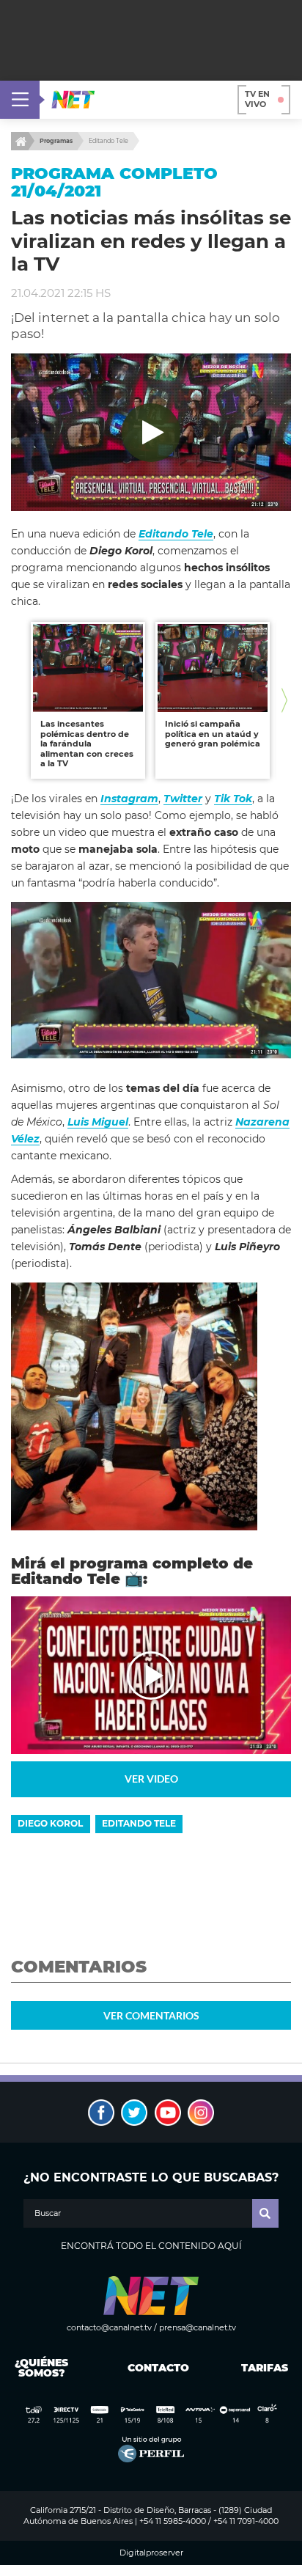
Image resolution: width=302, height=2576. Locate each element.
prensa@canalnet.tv (198, 2327)
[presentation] (18, 701)
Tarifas (265, 2368)
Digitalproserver (151, 2553)
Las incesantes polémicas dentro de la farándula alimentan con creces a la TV (87, 744)
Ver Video (151, 1779)
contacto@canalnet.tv (109, 2327)
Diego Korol (50, 1823)
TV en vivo (257, 99)
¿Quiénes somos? (41, 2368)
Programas (56, 141)
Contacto (155, 2368)
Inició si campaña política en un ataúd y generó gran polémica (213, 734)
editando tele (139, 1823)
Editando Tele (108, 141)
